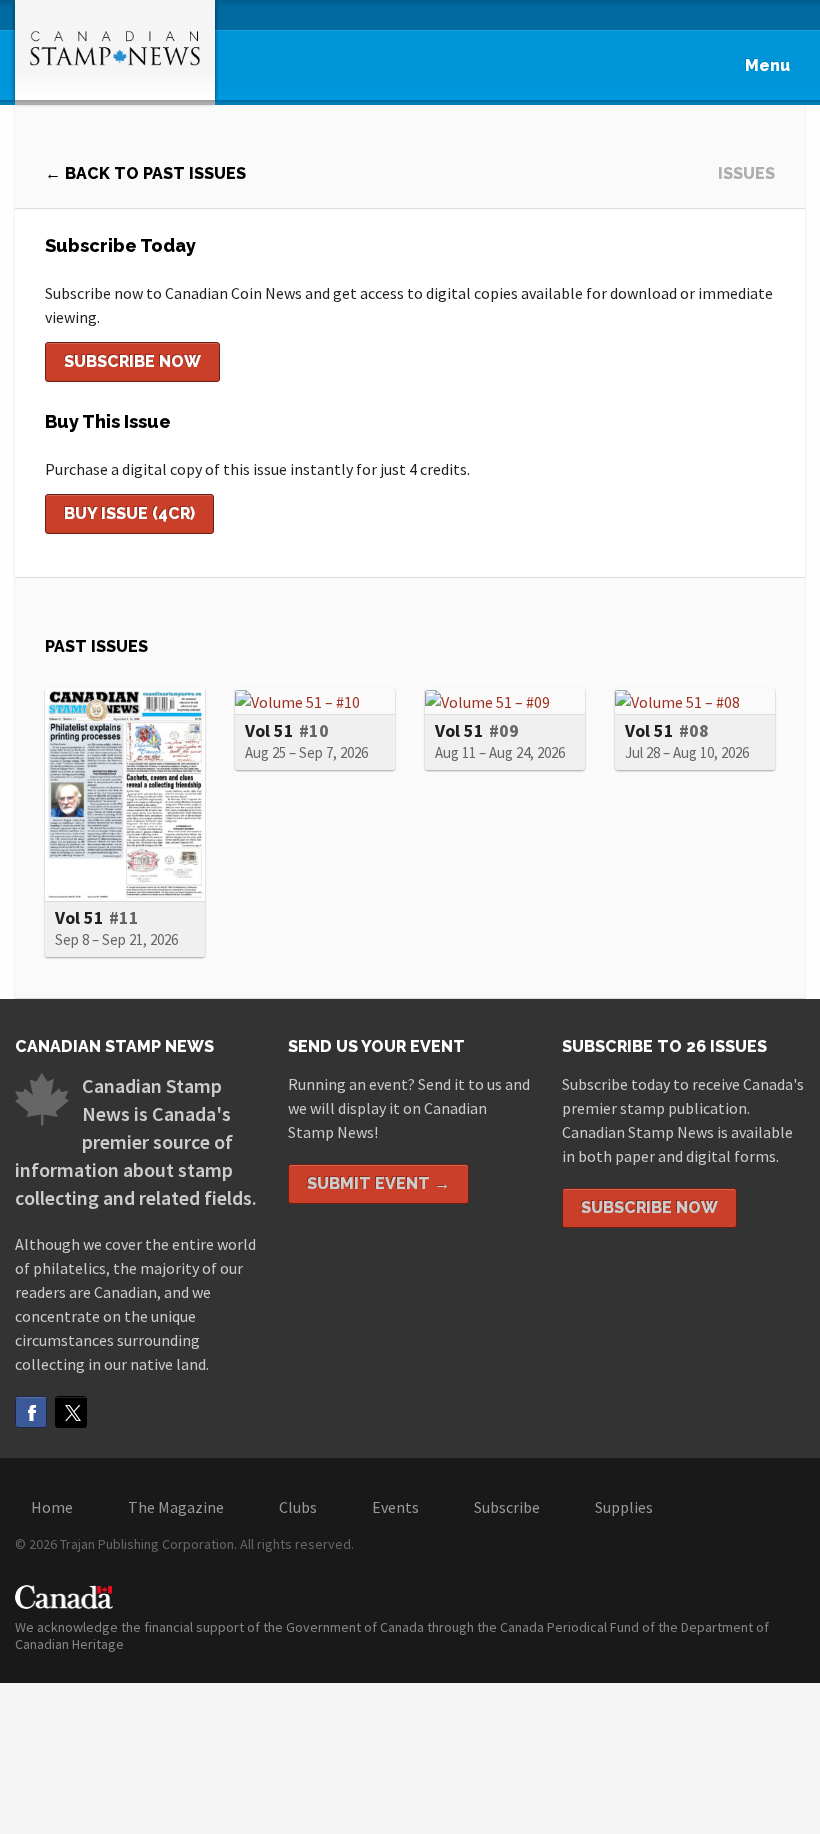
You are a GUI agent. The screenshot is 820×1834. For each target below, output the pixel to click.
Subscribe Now (132, 361)
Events (395, 1507)
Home (52, 1507)
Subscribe (507, 1507)
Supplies (624, 1507)
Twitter (71, 1412)
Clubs (298, 1507)
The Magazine (176, 1507)
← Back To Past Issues (145, 173)
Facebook (31, 1412)
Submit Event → (378, 1183)
